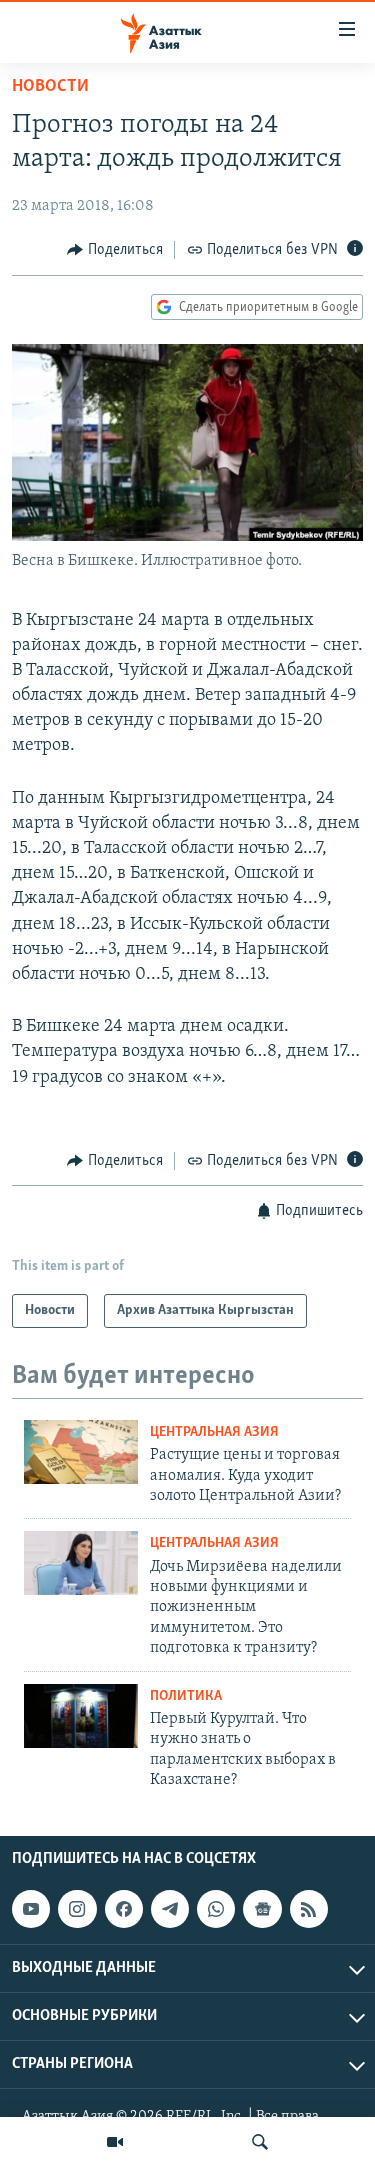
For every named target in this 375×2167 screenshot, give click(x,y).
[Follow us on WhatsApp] (216, 1909)
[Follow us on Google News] (262, 1909)
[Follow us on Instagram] (77, 1909)
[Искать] (260, 2142)
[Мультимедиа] (115, 2142)
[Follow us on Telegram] (170, 1909)
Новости (50, 87)
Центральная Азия (214, 1432)
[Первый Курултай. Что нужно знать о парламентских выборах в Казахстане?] (81, 1716)
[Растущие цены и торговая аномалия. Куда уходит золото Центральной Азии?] (81, 1452)
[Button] (115, 250)
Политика (186, 1696)
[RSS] (309, 1909)
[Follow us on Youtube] (31, 1909)
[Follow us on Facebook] (124, 1909)
